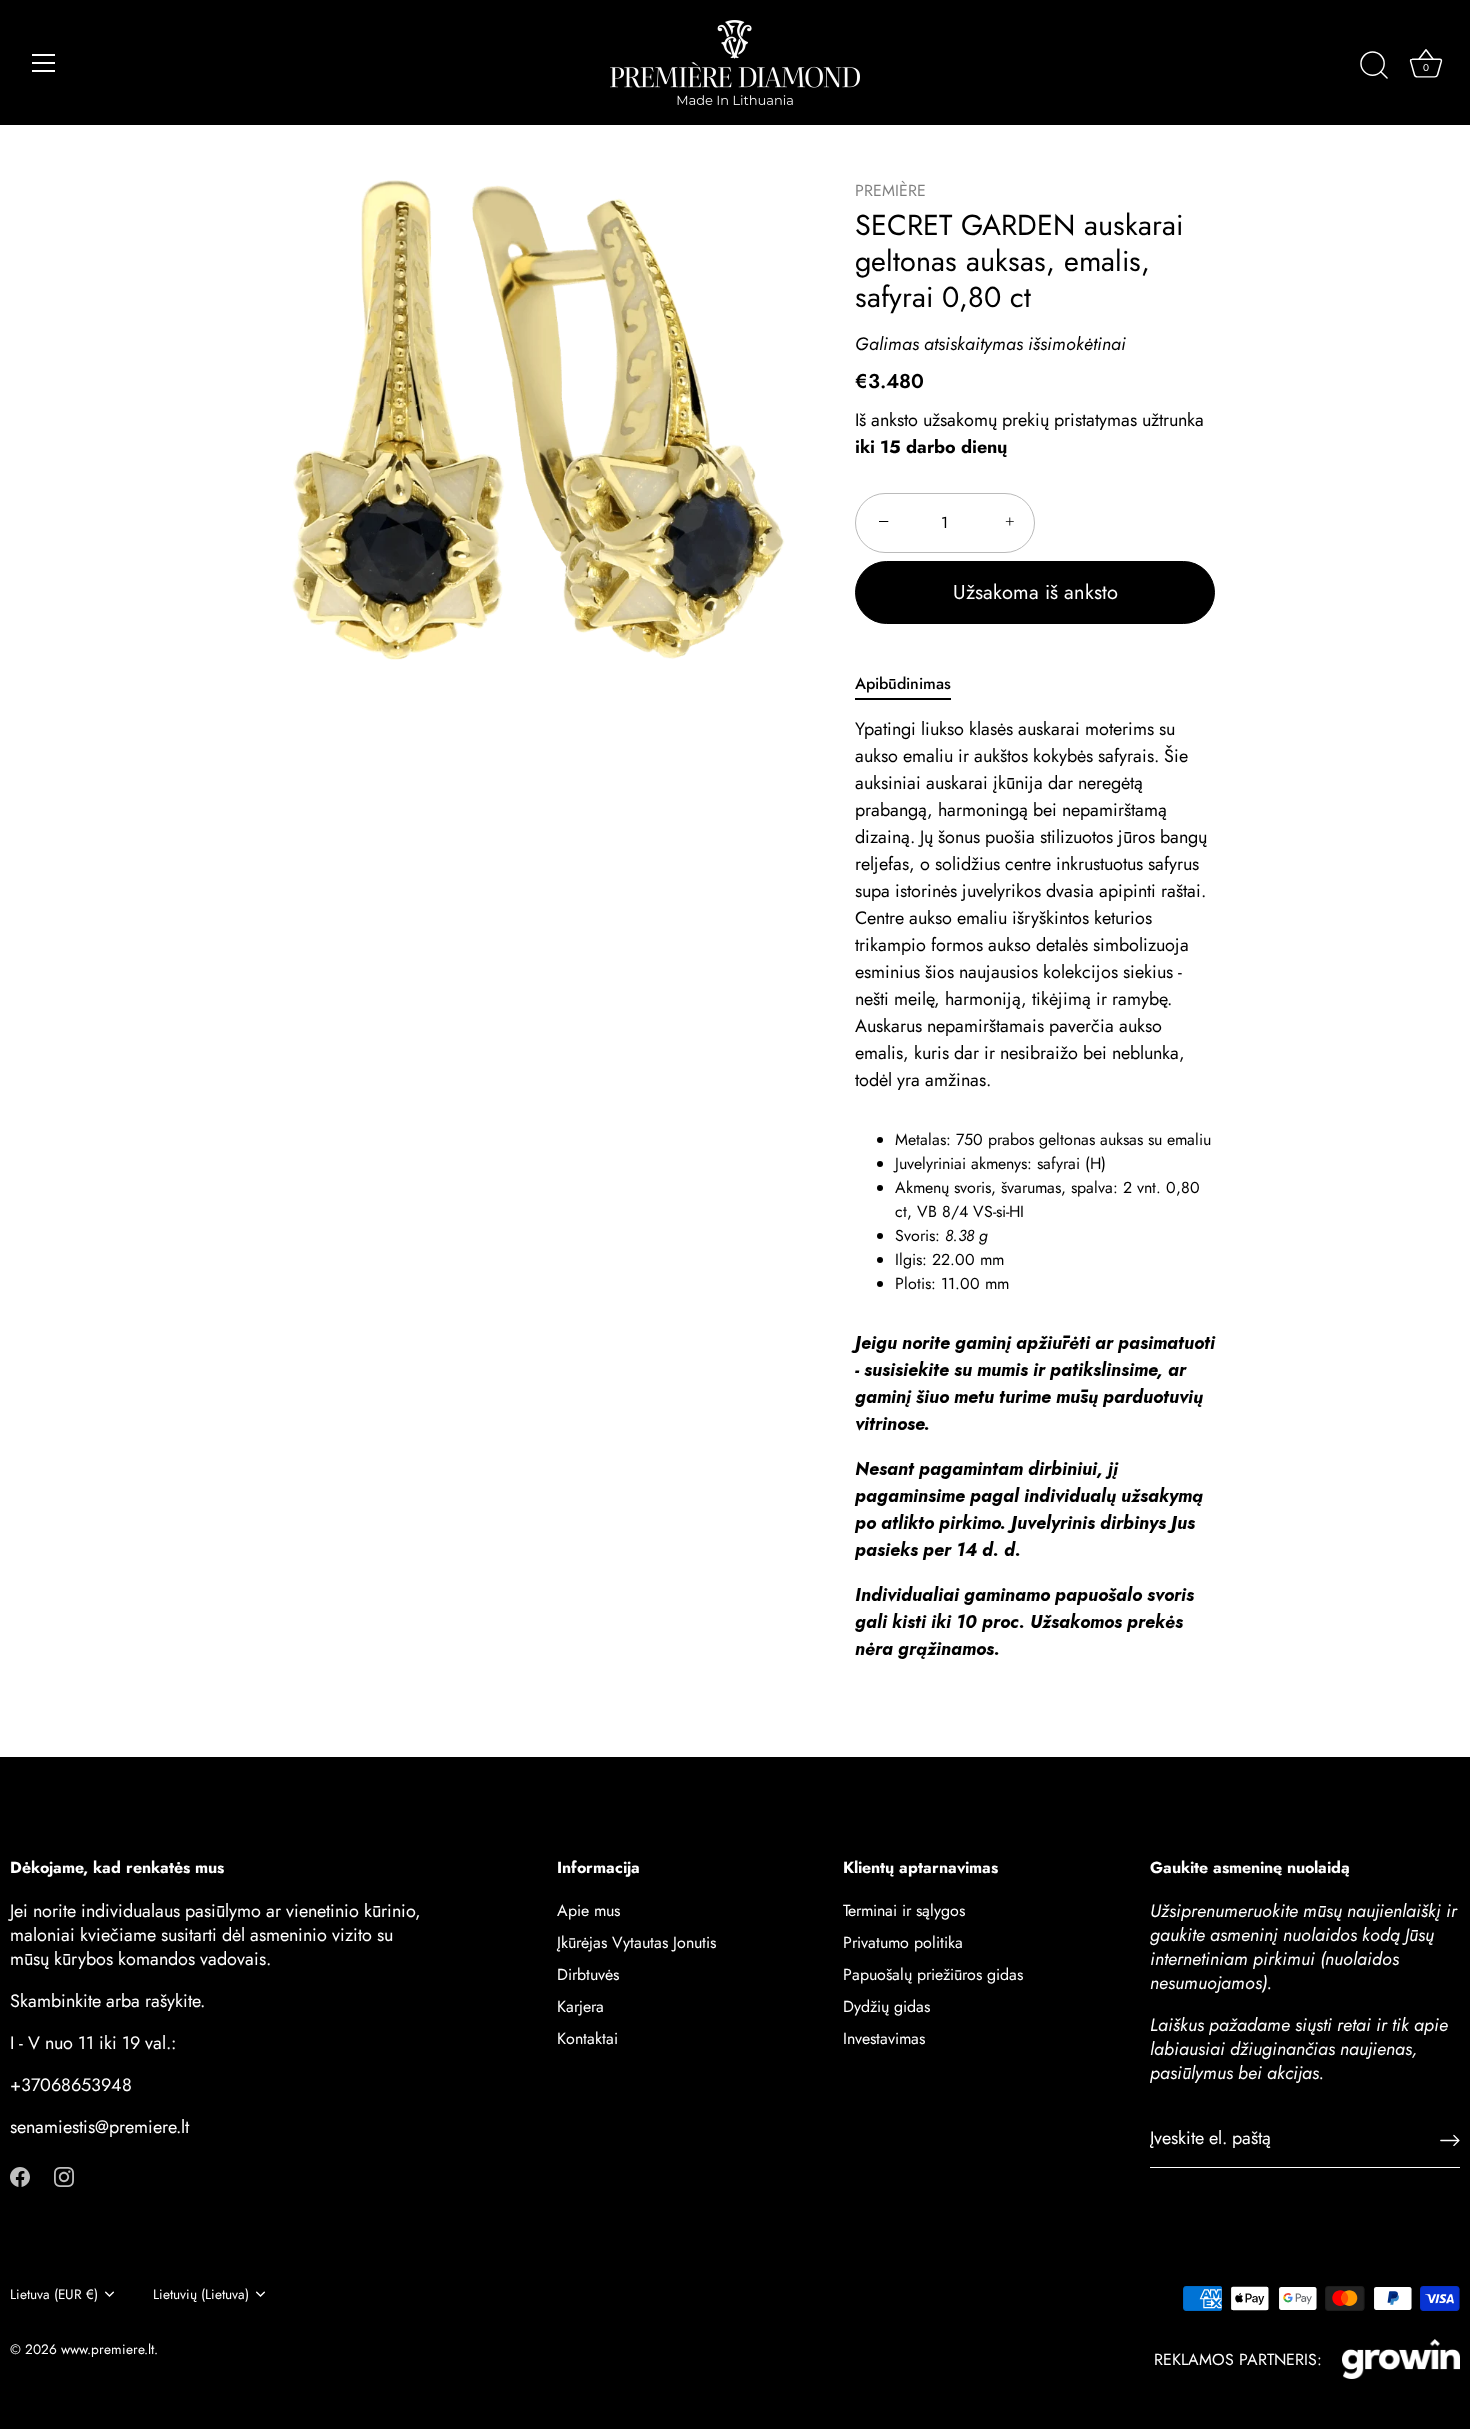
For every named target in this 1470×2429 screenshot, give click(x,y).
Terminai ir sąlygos (904, 1910)
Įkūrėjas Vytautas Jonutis (636, 1942)
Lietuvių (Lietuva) (201, 2294)
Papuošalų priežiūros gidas (933, 1974)
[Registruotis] (1450, 2138)
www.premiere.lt (107, 2349)
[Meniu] (44, 63)
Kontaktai (587, 2038)
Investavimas (884, 2038)
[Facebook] (20, 2174)
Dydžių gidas (886, 2006)
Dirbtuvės (588, 1974)
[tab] (913, 684)
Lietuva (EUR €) (54, 2294)
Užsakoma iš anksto (1035, 592)
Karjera (580, 2006)
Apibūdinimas (903, 683)
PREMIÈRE (890, 190)
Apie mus (588, 1910)
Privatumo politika (903, 1942)
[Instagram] (64, 2174)
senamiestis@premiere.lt (99, 2127)
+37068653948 (71, 2085)
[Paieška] (1374, 66)
